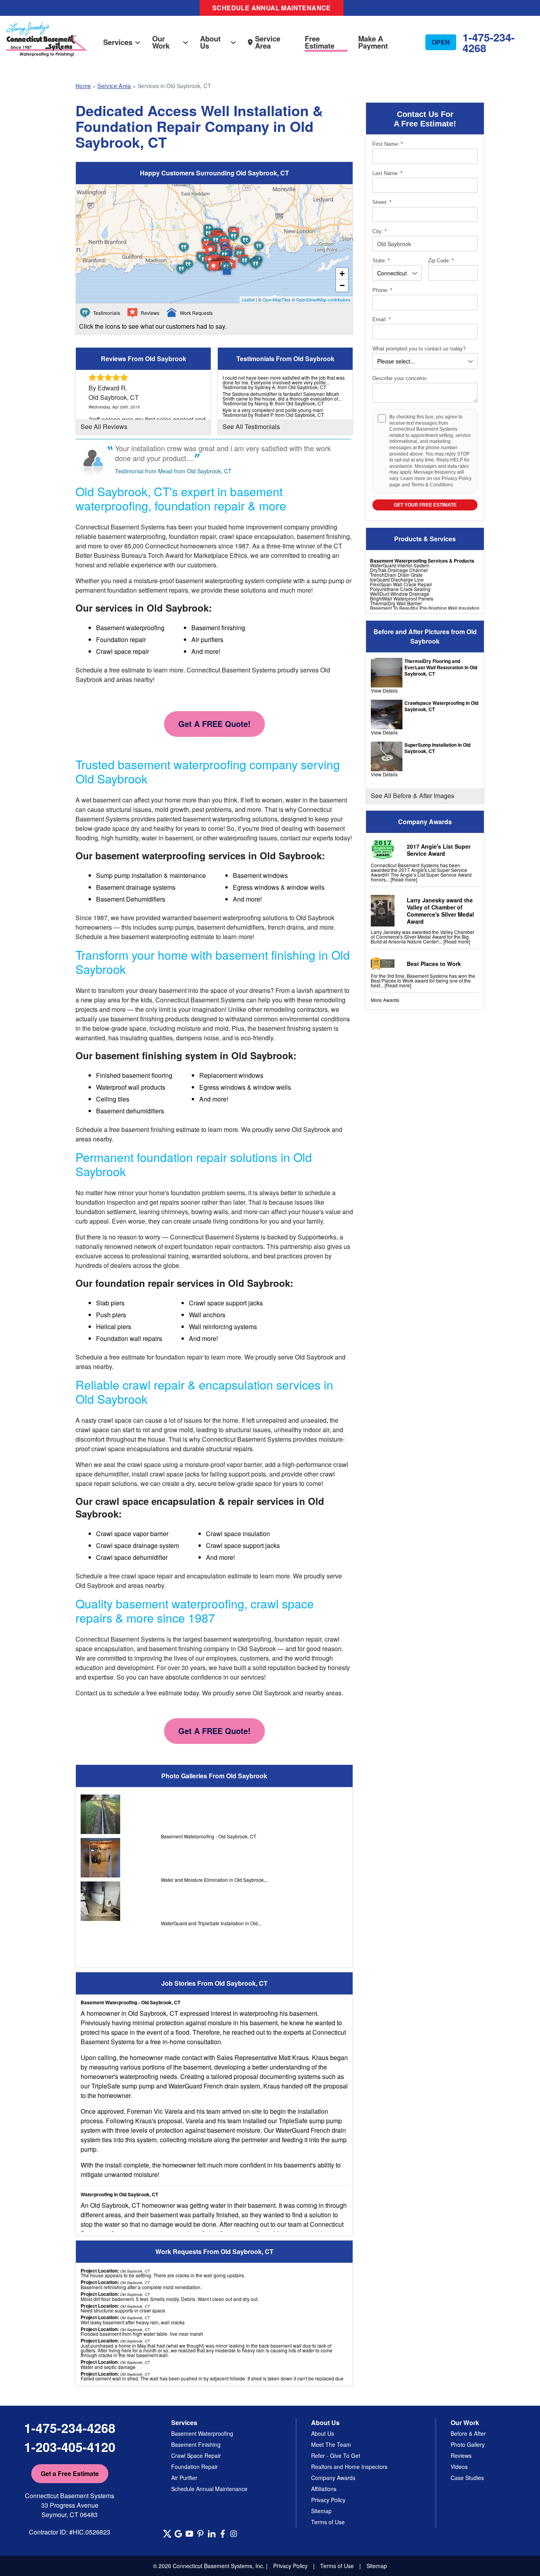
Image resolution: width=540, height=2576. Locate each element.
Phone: (382, 290)
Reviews (461, 2455)
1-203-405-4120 (70, 2447)
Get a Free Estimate (70, 2473)
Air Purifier (184, 2478)
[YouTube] (189, 2534)
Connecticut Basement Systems (120, 527)
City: (380, 231)
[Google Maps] (178, 2534)
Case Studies (467, 2478)
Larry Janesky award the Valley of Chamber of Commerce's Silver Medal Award (440, 911)
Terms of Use (328, 2522)
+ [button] (342, 274)
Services (118, 42)
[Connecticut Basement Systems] (47, 31)
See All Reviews (104, 427)
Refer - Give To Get (336, 2455)
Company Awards (333, 2478)
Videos (459, 2467)
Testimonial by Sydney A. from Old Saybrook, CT (274, 387)
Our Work (161, 42)
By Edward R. (108, 388)
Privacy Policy (457, 478)
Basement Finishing (196, 2444)
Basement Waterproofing (202, 2433)
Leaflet (248, 299)
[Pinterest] (200, 2534)
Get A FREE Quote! (214, 724)
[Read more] (404, 879)
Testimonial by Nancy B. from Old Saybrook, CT (273, 403)
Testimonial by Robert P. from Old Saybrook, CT (273, 415)
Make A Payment (373, 42)
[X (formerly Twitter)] (167, 2534)
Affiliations (324, 2489)
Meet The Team (331, 2444)
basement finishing (137, 1019)
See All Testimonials (251, 427)
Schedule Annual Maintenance (272, 8)
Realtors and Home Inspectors (349, 2467)
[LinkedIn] (211, 2534)
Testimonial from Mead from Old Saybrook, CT (173, 471)
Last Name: (387, 173)
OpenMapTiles (277, 299)
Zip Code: (441, 261)
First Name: (388, 144)
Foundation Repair (194, 2467)
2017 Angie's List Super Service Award (439, 850)
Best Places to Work (434, 964)
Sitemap (321, 2511)
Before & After (468, 2433)
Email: (381, 319)
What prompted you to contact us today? (419, 349)
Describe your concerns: (400, 378)
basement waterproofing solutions (230, 819)
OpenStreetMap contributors (323, 299)
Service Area (268, 42)
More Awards (385, 1000)
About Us (210, 42)
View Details (384, 690)
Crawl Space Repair (196, 2455)
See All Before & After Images (413, 796)
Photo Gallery (468, 2444)
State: (381, 261)
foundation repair (179, 1357)
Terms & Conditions (432, 485)
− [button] (342, 285)
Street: (382, 202)
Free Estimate (320, 42)
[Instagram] (234, 2534)
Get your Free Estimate (425, 505)
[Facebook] (223, 2534)
